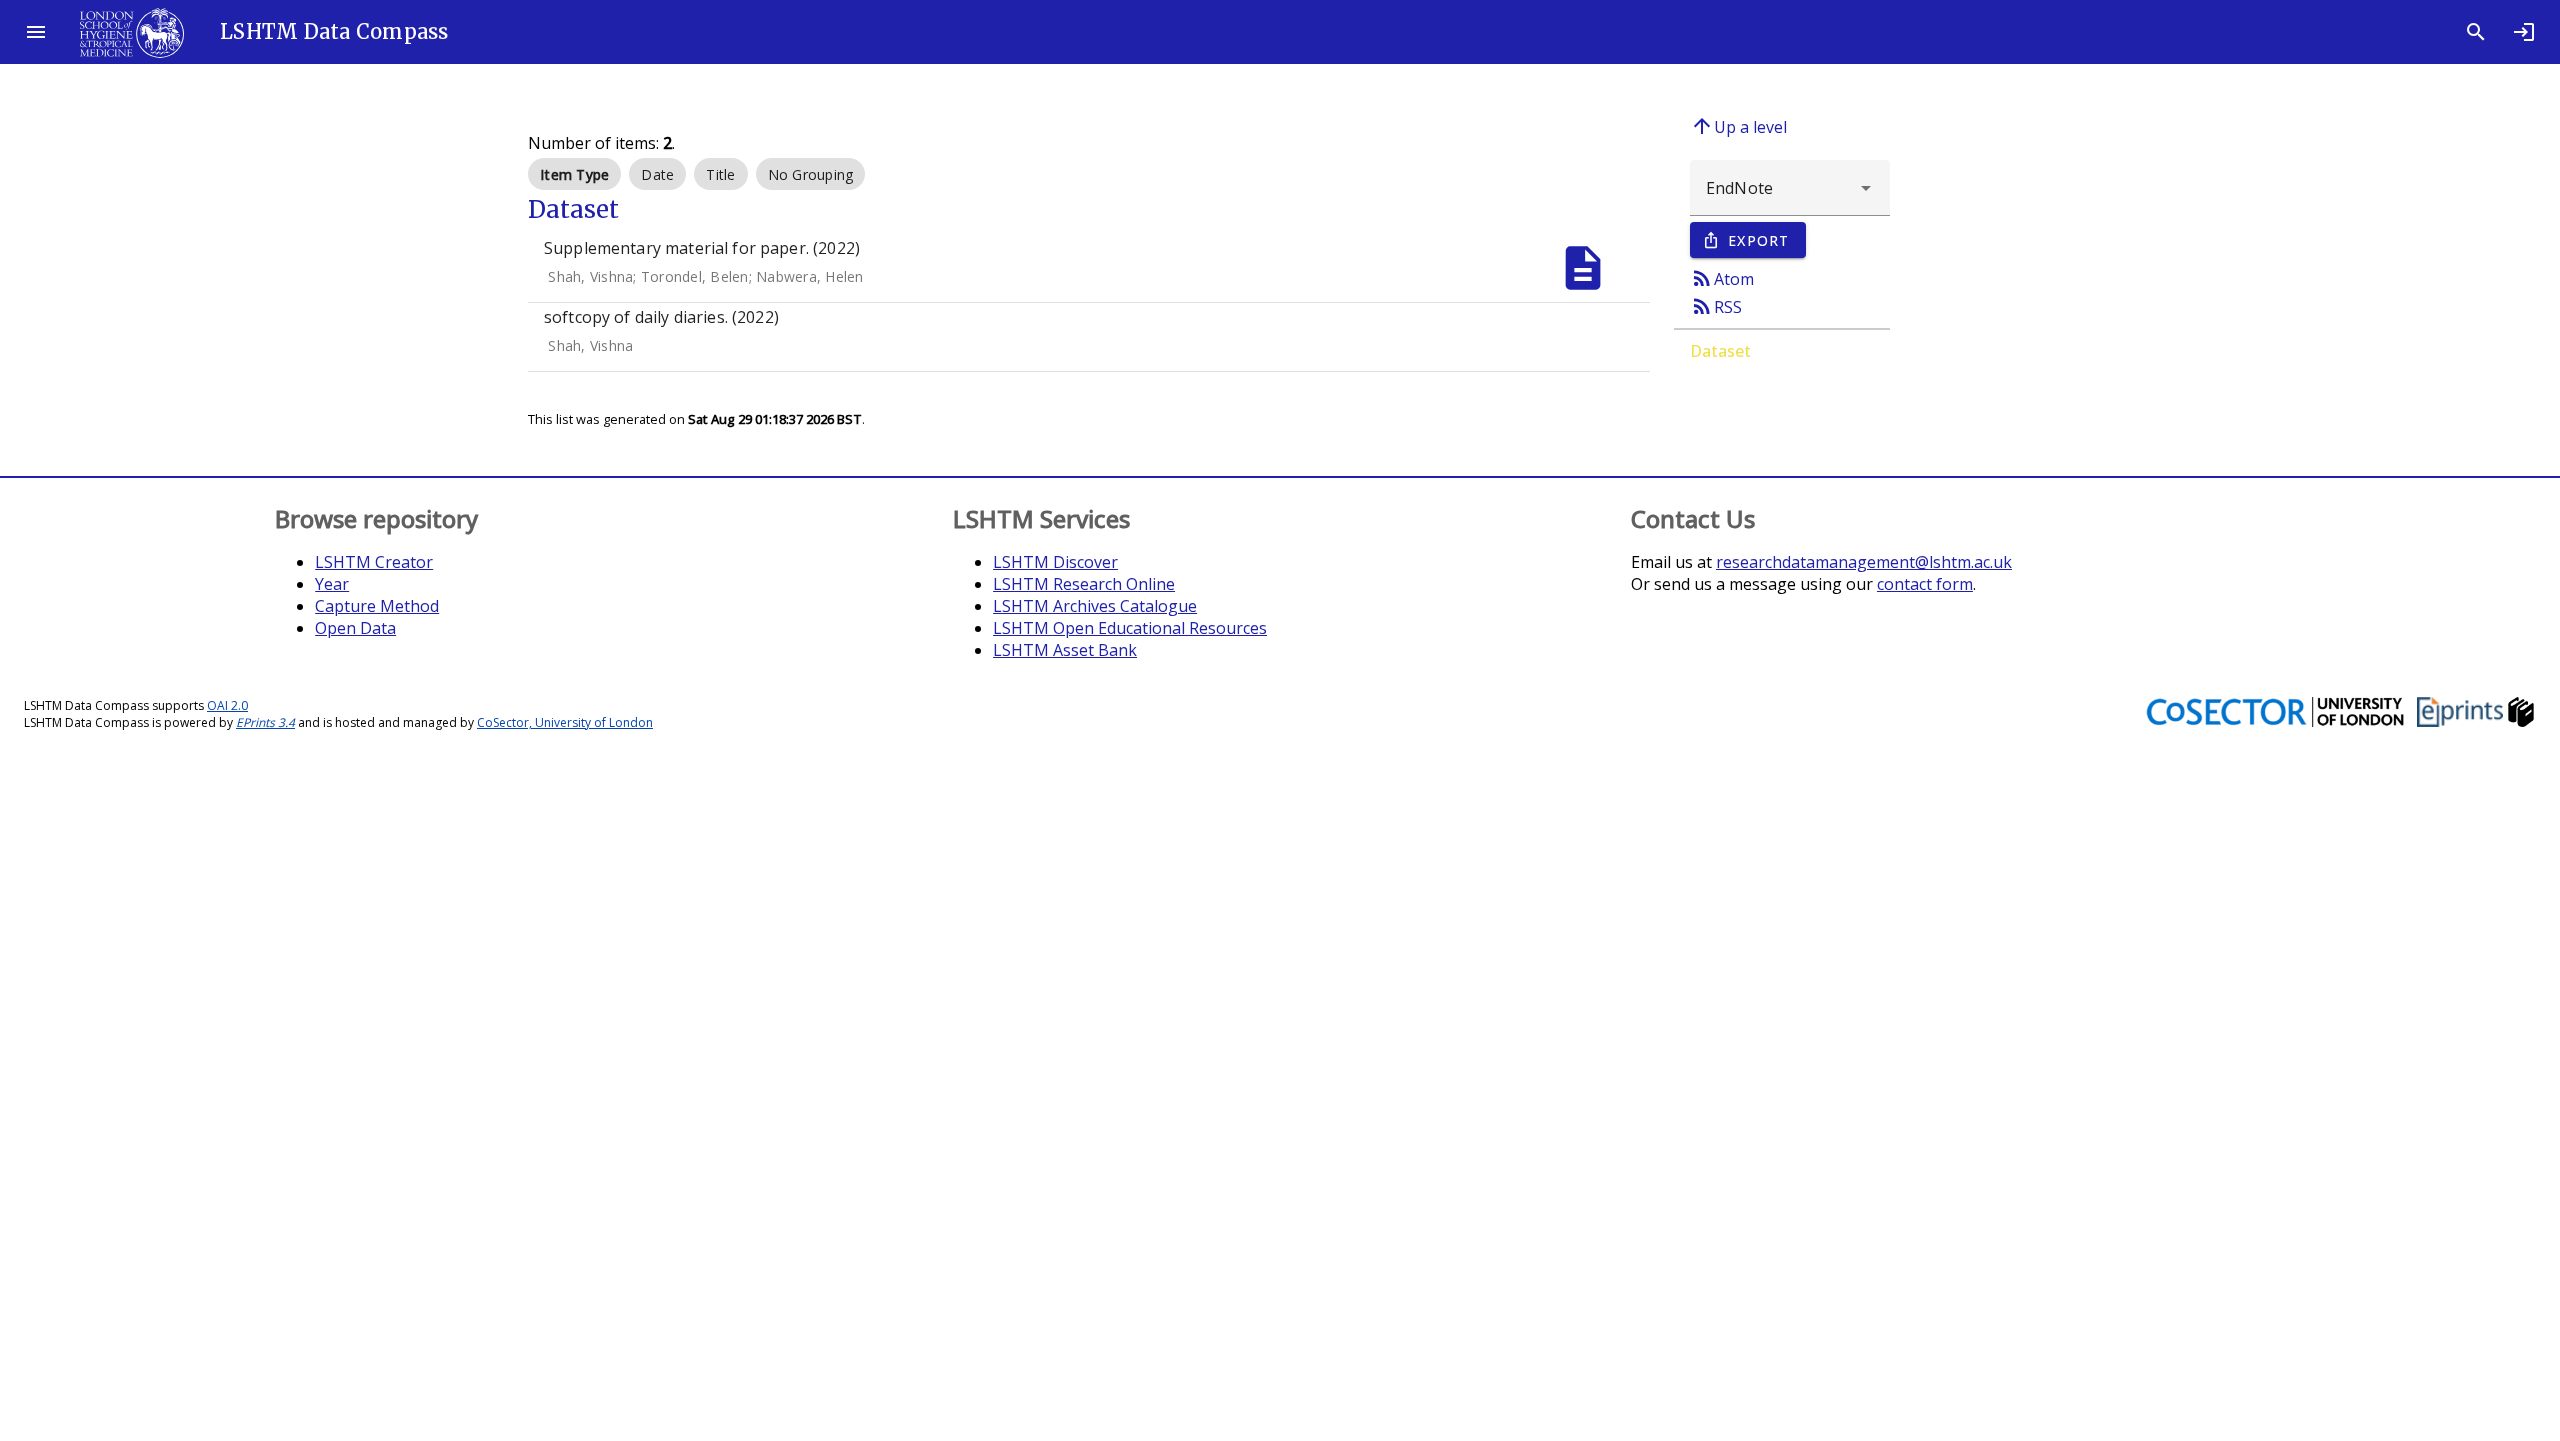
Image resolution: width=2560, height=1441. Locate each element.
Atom (1722, 278)
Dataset (1720, 351)
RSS (1716, 306)
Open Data (355, 628)
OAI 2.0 (227, 705)
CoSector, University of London (565, 722)
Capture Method (377, 606)
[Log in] (2524, 32)
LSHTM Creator (374, 562)
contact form (1925, 584)
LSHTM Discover (1055, 562)
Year (332, 584)
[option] (574, 174)
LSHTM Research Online (1084, 584)
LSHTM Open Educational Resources (1130, 628)
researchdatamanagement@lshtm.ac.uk (1864, 562)
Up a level (1738, 126)
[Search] (2476, 32)
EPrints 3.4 (265, 722)
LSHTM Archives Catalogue (1095, 606)
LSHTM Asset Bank (1065, 650)
